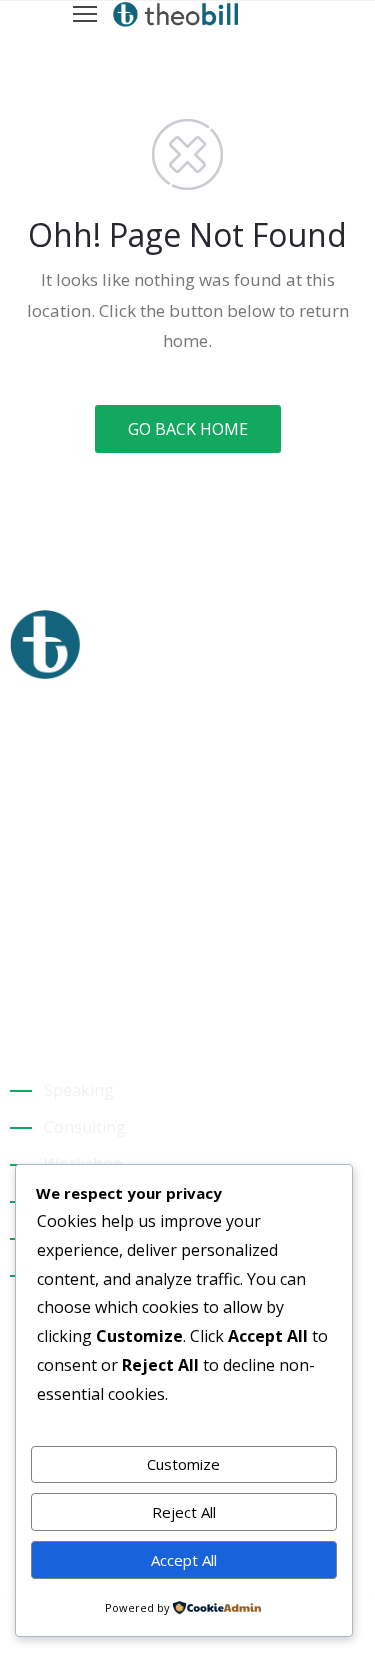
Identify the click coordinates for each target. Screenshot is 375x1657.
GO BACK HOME (188, 429)
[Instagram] (53, 952)
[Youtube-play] (88, 952)
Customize (183, 1464)
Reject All (184, 1512)
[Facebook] (18, 952)
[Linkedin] (123, 952)
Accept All (184, 1560)
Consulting (85, 1127)
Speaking (79, 1090)
